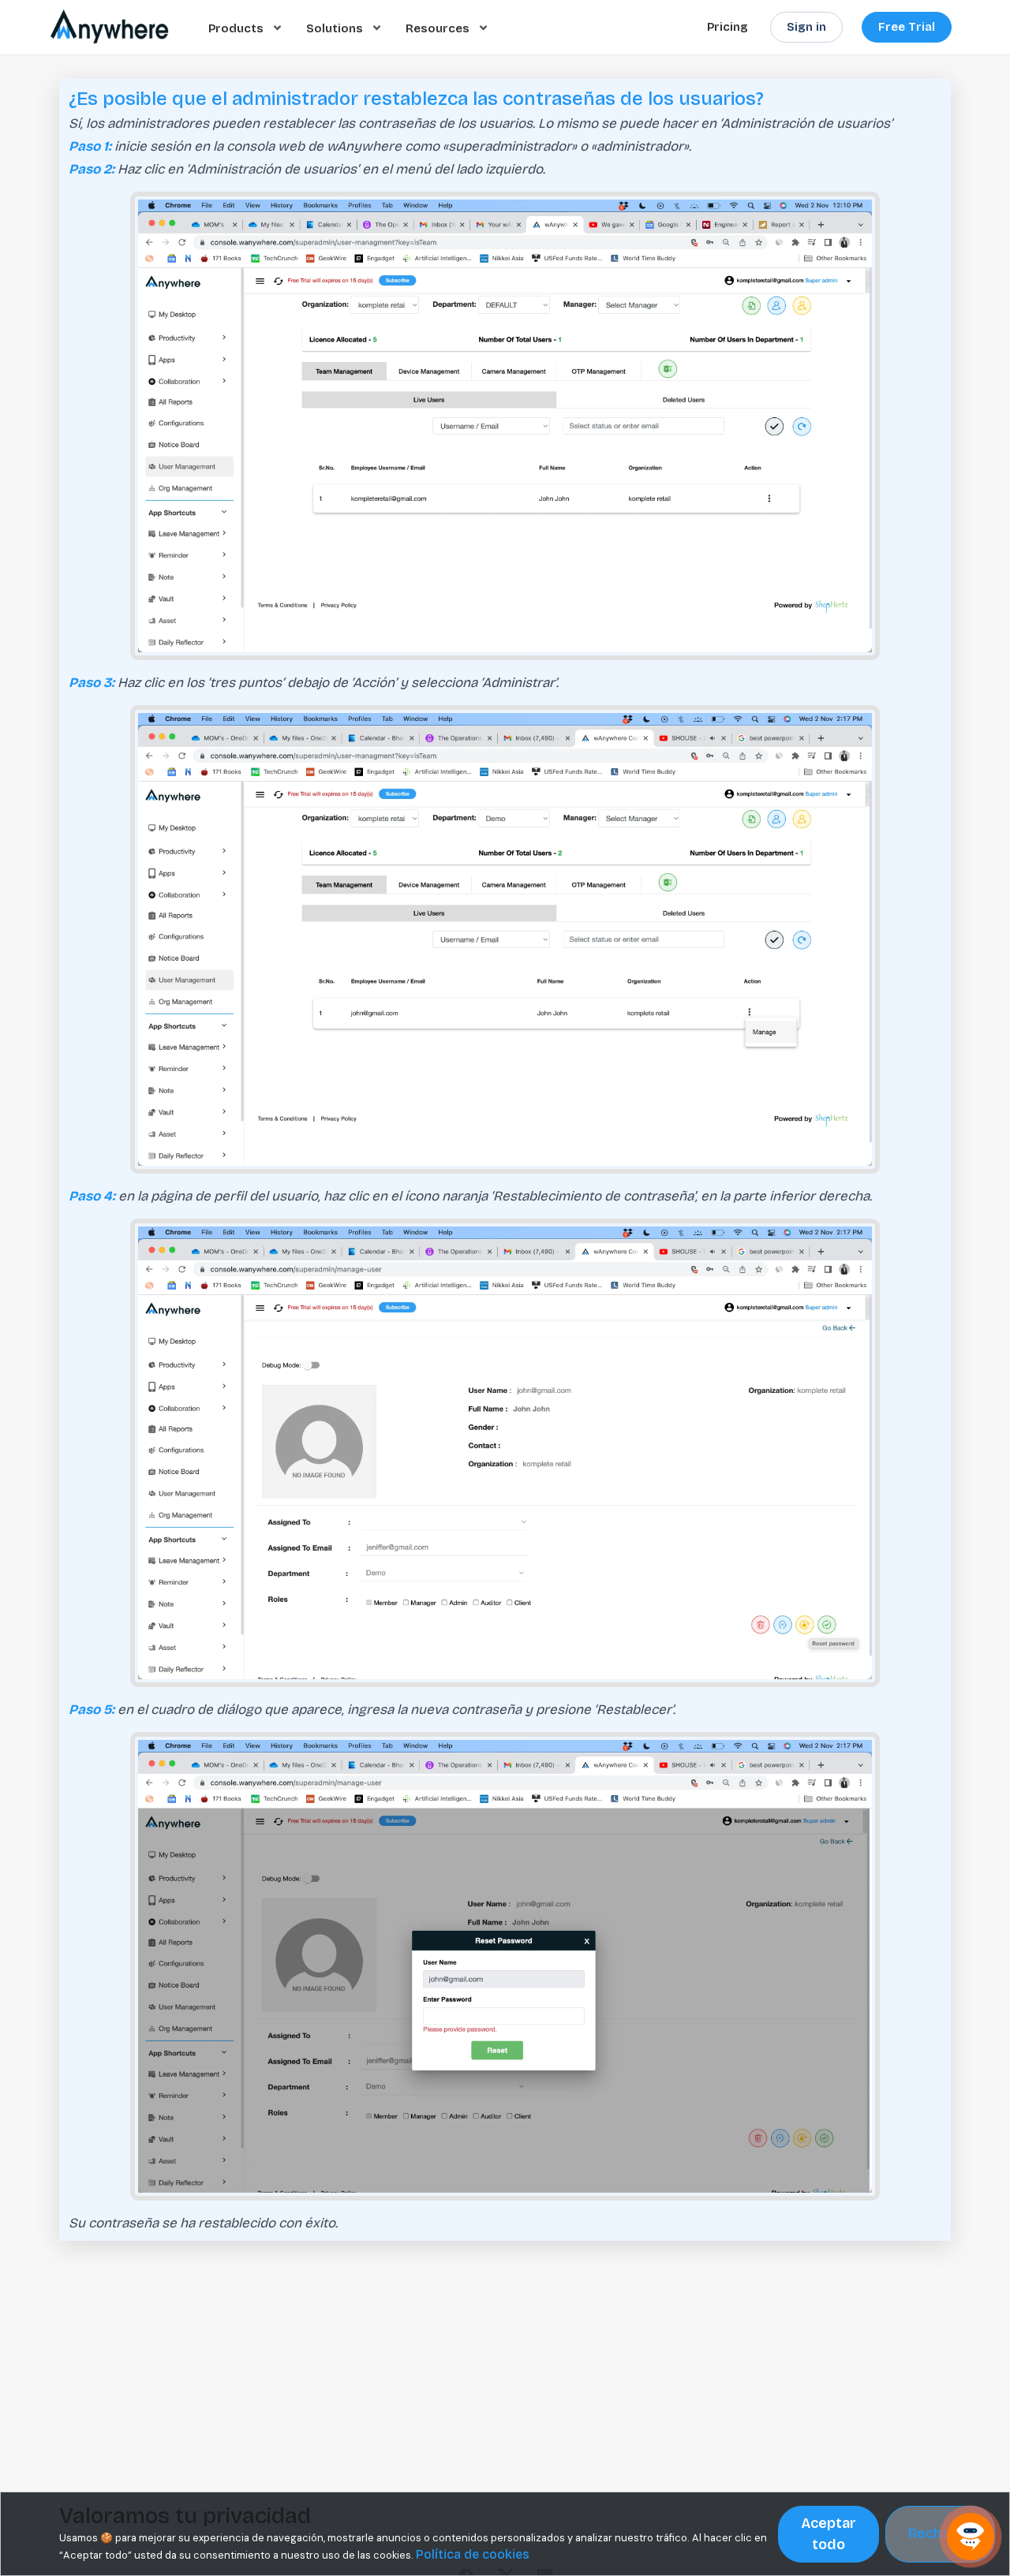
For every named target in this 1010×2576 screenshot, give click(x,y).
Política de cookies (473, 2554)
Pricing (728, 27)
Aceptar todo (829, 2534)
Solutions (336, 28)
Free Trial (907, 27)
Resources (439, 28)
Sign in (806, 27)
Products (238, 28)
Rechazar (940, 2533)
